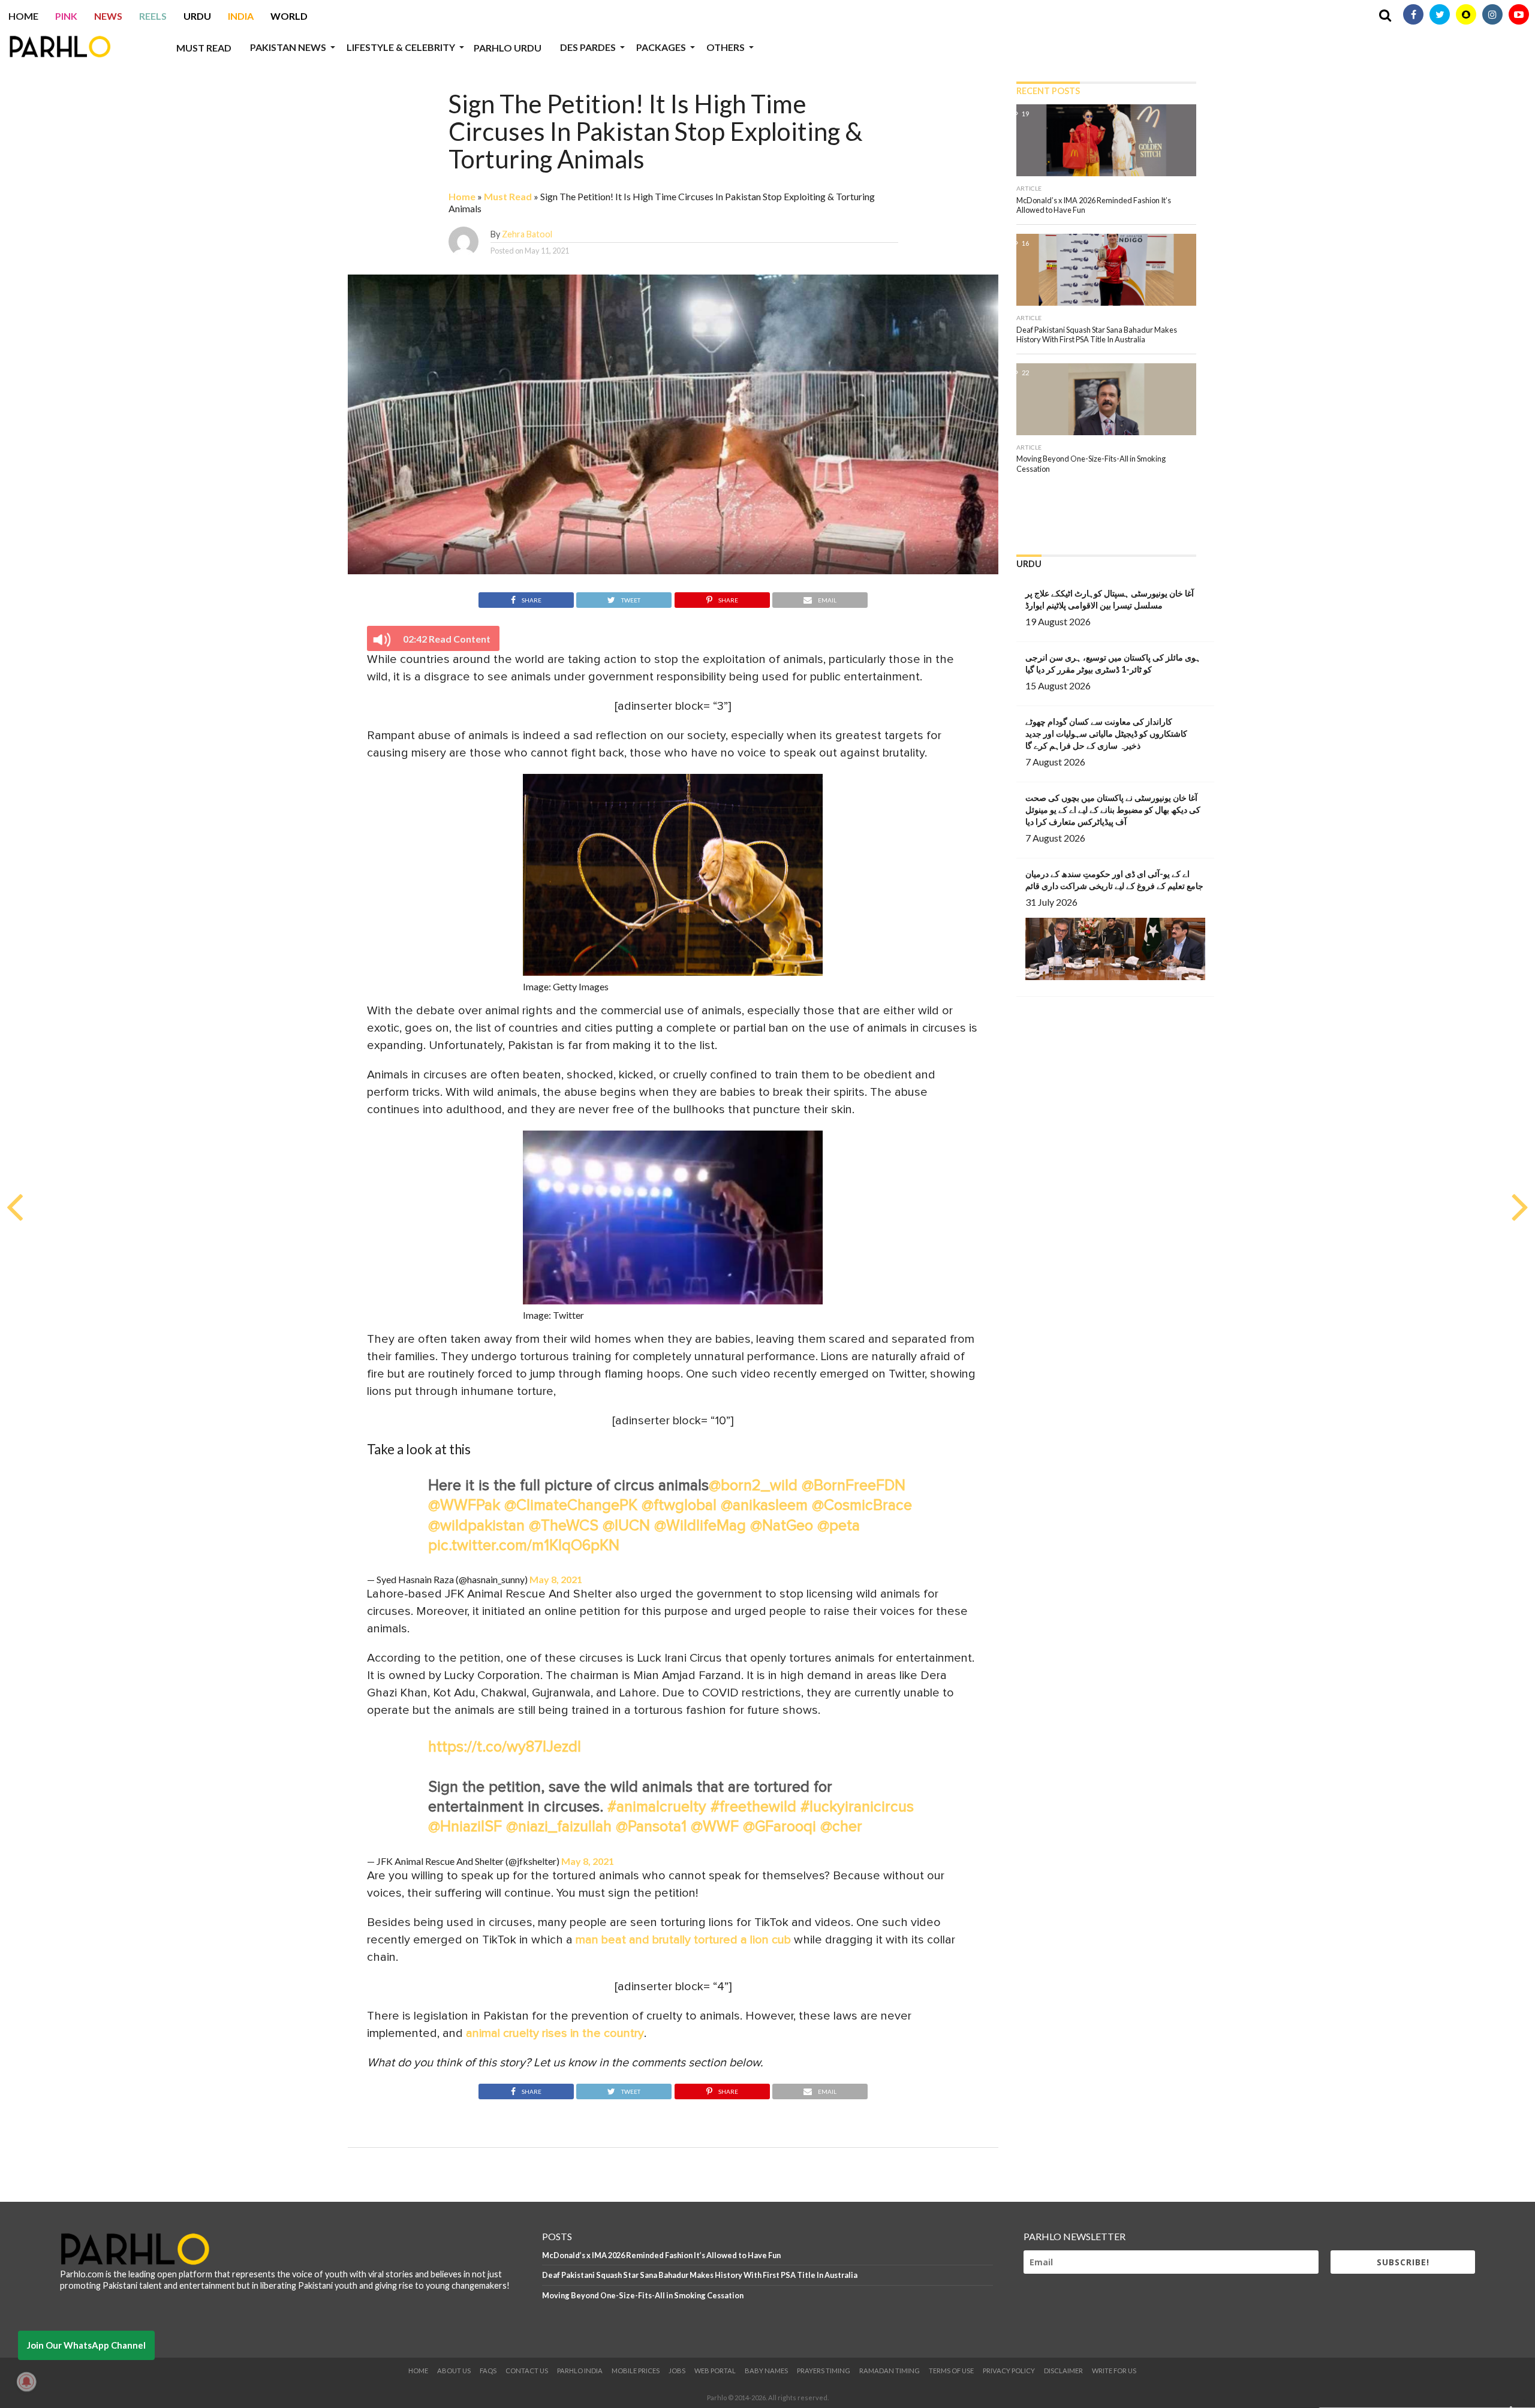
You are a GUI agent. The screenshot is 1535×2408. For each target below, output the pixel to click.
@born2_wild (753, 1486)
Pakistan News (288, 47)
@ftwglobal (679, 1506)
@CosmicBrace (862, 1506)
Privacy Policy (1009, 2371)
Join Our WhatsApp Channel (86, 2345)
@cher (841, 1827)
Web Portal (715, 2371)
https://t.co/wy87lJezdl (505, 1747)
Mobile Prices (636, 2371)
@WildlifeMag (700, 1526)
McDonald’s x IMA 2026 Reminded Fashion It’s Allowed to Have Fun (661, 2255)
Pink (66, 16)
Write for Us (1114, 2371)
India (241, 16)
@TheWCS (564, 1526)
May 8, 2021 (556, 1579)
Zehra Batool (527, 234)
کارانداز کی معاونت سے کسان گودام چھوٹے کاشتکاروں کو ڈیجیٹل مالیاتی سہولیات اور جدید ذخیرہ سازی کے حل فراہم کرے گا (1106, 733)
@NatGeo (782, 1526)
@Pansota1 (651, 1827)
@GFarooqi (779, 1827)
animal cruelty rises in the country (555, 2033)
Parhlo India (580, 2371)
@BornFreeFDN (854, 1486)
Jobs (677, 2371)
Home (23, 16)
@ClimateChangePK (571, 1506)
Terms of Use (951, 2371)
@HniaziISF (465, 1827)
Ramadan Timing (890, 2371)
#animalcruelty (657, 1807)
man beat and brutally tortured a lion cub (683, 1940)
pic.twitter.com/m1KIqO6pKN (524, 1546)
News (108, 16)
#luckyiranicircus (857, 1807)
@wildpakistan (476, 1526)
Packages (661, 47)
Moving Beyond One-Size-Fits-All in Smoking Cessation (643, 2295)
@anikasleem (764, 1506)
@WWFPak (464, 1506)
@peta (839, 1526)
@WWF (715, 1827)
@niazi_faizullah (559, 1827)
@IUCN (626, 1526)
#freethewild (753, 1807)
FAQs (488, 2371)
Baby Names (766, 2371)
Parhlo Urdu (508, 48)
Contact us (527, 2371)
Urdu (197, 16)
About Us (454, 2371)
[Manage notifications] (26, 2382)
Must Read (204, 48)
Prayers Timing (824, 2371)
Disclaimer (1063, 2371)
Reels (153, 16)
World (289, 16)
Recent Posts (1048, 91)
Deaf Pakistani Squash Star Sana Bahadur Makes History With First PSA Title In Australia (700, 2275)
